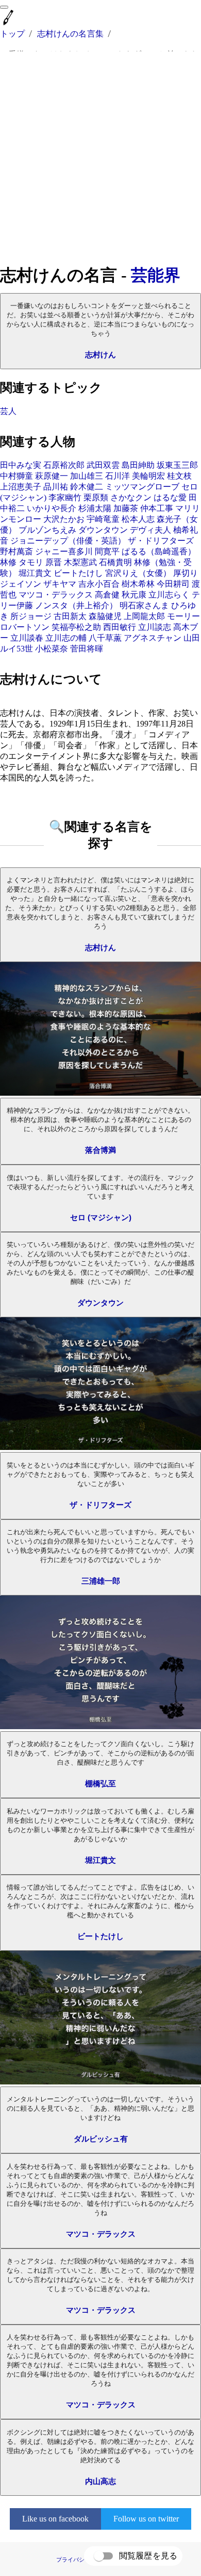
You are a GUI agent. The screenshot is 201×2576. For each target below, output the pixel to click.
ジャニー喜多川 (64, 551)
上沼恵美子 (21, 487)
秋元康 (134, 595)
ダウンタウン (103, 530)
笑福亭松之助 (76, 627)
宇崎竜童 (103, 519)
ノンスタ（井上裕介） (76, 605)
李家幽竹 (65, 497)
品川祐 (56, 487)
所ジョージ (31, 616)
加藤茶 (126, 508)
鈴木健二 (87, 487)
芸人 (8, 411)
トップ (12, 34)
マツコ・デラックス (56, 595)
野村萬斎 (16, 551)
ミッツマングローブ (142, 487)
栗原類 (96, 497)
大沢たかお (64, 519)
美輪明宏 (148, 476)
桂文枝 (179, 476)
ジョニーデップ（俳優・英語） (68, 541)
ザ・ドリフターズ (161, 541)
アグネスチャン (153, 638)
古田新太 (70, 616)
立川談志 (155, 627)
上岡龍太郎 (144, 616)
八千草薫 (105, 638)
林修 (8, 562)
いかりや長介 (52, 508)
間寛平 (107, 551)
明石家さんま (144, 605)
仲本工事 (157, 508)
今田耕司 (173, 584)
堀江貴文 (35, 573)
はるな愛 (170, 497)
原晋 (54, 562)
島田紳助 (138, 465)
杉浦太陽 (95, 508)
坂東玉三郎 (177, 465)
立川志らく (169, 595)
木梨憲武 (80, 562)
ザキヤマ (60, 584)
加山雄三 (87, 476)
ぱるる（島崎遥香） (159, 551)
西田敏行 (120, 627)
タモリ (31, 562)
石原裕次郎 (64, 465)
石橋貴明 (115, 562)
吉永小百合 (99, 584)
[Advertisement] (100, 158)
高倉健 (107, 595)
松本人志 (138, 519)
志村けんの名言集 (70, 34)
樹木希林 (138, 584)
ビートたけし (78, 573)
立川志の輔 (66, 638)
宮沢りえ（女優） (138, 573)
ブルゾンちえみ (47, 530)
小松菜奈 (52, 649)
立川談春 (27, 638)
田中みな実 (21, 465)
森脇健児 (105, 616)
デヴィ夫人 (150, 530)
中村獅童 (16, 476)
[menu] (4, 7)
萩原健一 (52, 476)
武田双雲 (103, 465)
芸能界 (156, 275)
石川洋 (118, 476)
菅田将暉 (87, 649)
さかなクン (131, 497)
